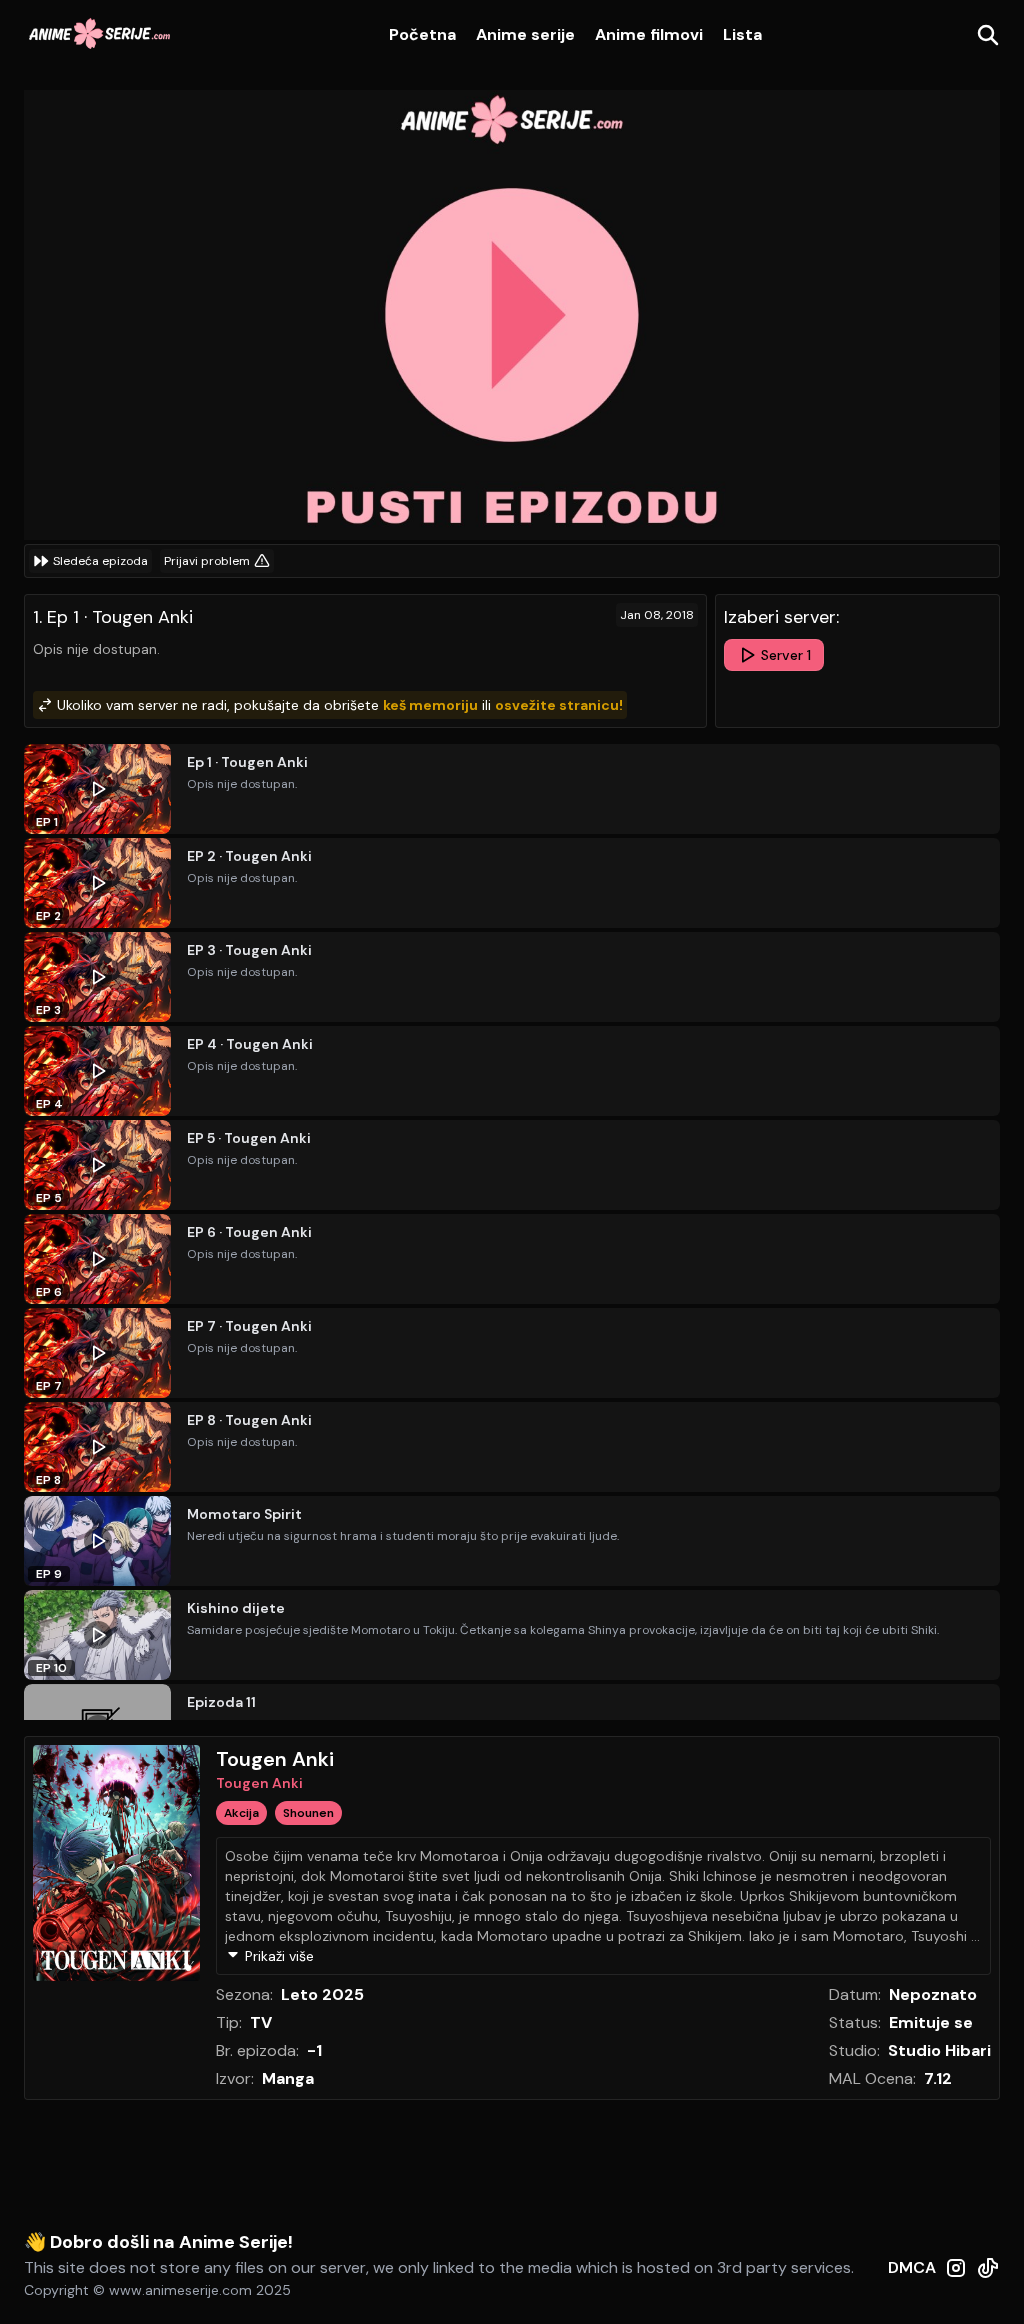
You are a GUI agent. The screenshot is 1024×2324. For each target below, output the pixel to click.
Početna (422, 34)
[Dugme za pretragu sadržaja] (988, 35)
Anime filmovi (649, 34)
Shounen (308, 1813)
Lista (742, 34)
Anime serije (525, 34)
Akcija (241, 1813)
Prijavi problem (207, 561)
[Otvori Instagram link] (956, 2278)
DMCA (912, 2267)
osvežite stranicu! (559, 705)
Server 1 (786, 655)
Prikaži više (279, 1956)
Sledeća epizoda (100, 561)
